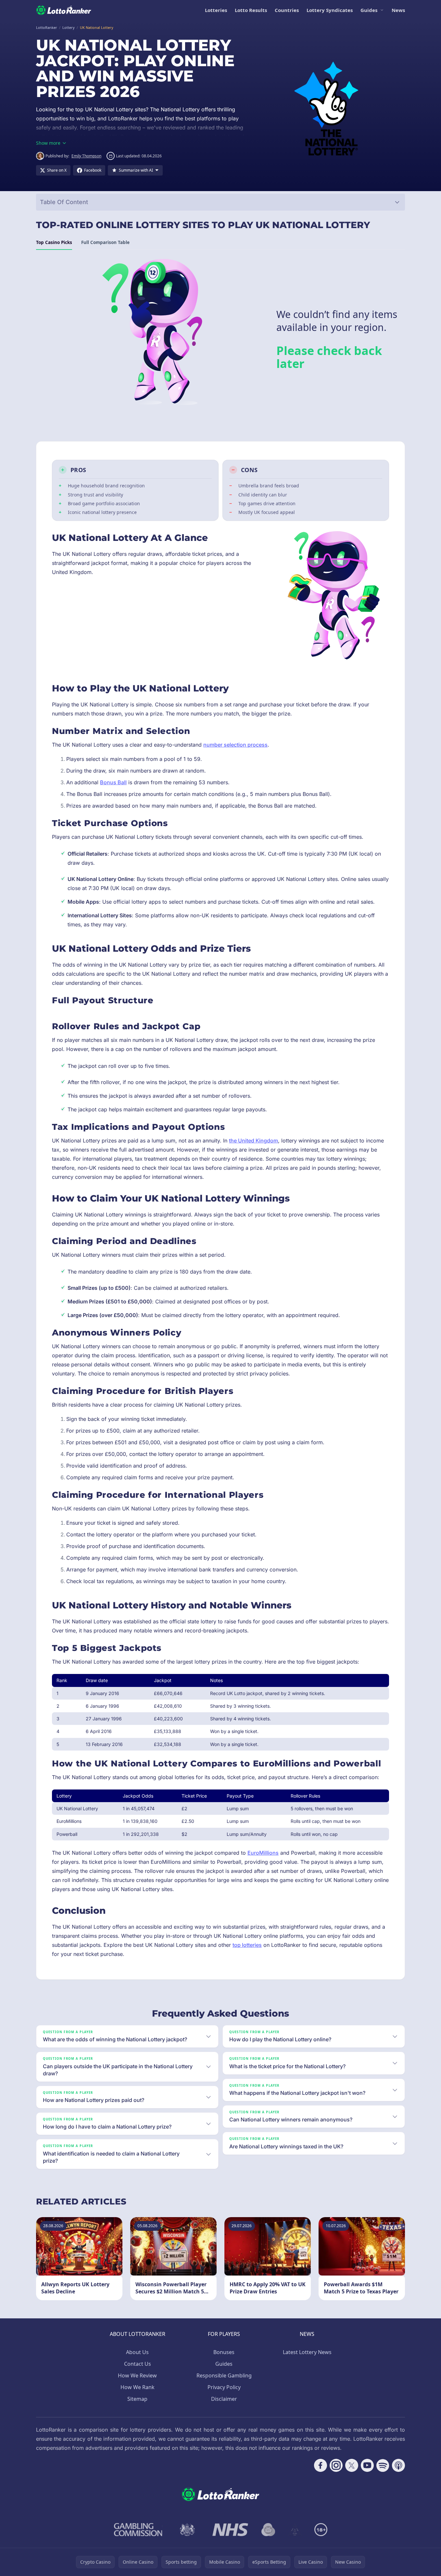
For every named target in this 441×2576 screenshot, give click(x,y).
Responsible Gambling (224, 2375)
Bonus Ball (113, 782)
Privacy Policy (224, 2387)
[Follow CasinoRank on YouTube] (367, 2465)
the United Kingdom (253, 1141)
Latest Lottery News (307, 2352)
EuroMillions (263, 1853)
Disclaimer (224, 2399)
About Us (137, 2352)
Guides (369, 10)
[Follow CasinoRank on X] (352, 2465)
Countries (287, 10)
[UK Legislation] (187, 2530)
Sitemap (137, 2399)
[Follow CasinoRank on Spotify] (383, 2465)
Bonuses (224, 2352)
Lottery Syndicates (330, 10)
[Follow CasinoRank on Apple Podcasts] (398, 2465)
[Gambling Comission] (138, 2530)
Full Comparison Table (105, 242)
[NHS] (230, 2530)
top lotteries (247, 1945)
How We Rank (138, 2387)
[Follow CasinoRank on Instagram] (336, 2465)
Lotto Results (251, 10)
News (398, 10)
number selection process (235, 745)
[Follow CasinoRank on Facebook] (321, 2465)
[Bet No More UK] (268, 2530)
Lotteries (216, 10)
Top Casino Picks (54, 242)
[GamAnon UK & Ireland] (295, 2530)
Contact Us (138, 2364)
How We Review (137, 2375)
